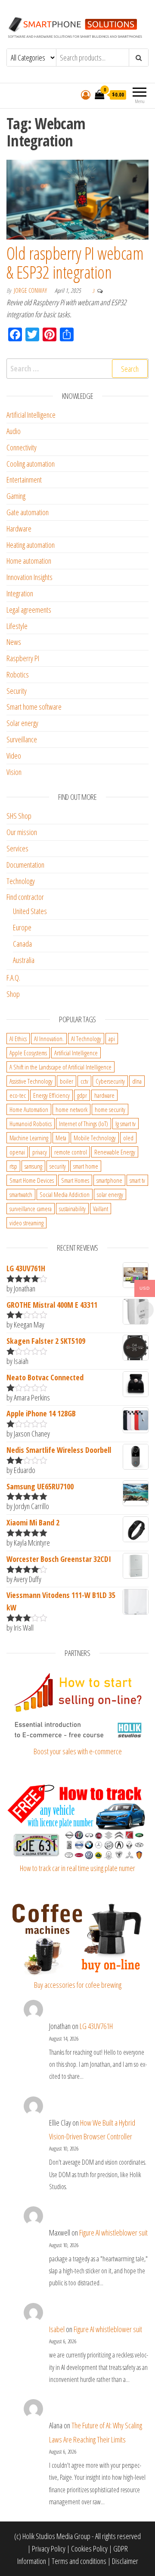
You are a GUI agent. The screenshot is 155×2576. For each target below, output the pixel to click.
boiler (67, 1081)
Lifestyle (17, 626)
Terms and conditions (79, 2561)
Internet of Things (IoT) (84, 1124)
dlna (137, 1081)
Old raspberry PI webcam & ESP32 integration (75, 263)
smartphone (109, 1180)
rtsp (13, 1166)
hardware (104, 1095)
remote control (71, 1152)
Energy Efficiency (51, 1095)
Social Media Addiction (65, 1194)
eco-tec (18, 1095)
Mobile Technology (95, 1138)
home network (71, 1109)
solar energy (110, 1194)
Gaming (16, 496)
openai (17, 1152)
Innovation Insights (29, 577)
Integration (20, 593)
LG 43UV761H (96, 2026)
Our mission (22, 832)
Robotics (18, 674)
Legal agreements (29, 610)
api (112, 1039)
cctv (84, 1081)
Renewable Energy (115, 1152)
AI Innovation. (49, 1039)
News (14, 642)
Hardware (19, 529)
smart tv (137, 1180)
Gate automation (28, 512)
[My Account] (86, 94)
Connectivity (22, 447)
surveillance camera (31, 1209)
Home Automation (29, 1109)
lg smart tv (126, 1124)
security (58, 1166)
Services (17, 848)
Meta (61, 1138)
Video (14, 756)
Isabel (57, 2329)
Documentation (25, 865)
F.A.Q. (13, 978)
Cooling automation (31, 464)
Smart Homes (75, 1180)
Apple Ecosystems (28, 1053)
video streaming (26, 1223)
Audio (14, 431)
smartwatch (21, 1194)
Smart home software (34, 707)
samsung (33, 1166)
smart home (86, 1166)
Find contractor (25, 897)
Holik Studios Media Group (56, 2536)
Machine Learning (29, 1138)
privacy (40, 1152)
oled (128, 1138)
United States (30, 911)
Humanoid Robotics (31, 1124)
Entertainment (24, 480)
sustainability (72, 1209)
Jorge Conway (31, 290)
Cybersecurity (110, 1081)
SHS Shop (19, 816)
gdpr (82, 1095)
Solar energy (22, 723)
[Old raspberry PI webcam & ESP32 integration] (77, 199)
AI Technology (86, 1039)
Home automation (29, 561)
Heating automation (31, 545)
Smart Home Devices (32, 1180)
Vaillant (101, 1209)
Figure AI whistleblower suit (113, 2233)
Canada (22, 944)
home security (110, 1109)
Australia (24, 960)
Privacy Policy (49, 2549)
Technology (21, 881)
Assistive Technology (31, 1081)
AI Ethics (18, 1039)
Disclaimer (125, 2561)
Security (17, 691)
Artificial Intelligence (31, 415)
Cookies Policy (89, 2549)
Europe (22, 927)
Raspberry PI (23, 658)
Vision (14, 772)
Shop (13, 994)
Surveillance (22, 739)
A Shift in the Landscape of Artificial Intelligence (60, 1067)
